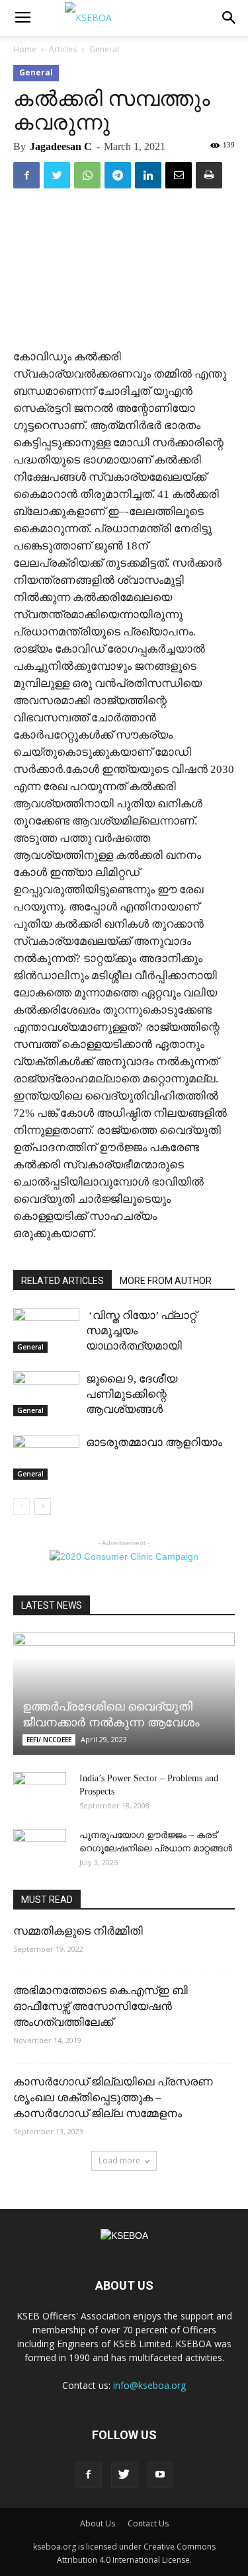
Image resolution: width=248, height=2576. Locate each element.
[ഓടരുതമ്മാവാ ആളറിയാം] (46, 1458)
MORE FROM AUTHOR (166, 1281)
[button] (229, 18)
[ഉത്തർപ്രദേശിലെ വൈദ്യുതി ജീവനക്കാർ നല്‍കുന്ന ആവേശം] (124, 1694)
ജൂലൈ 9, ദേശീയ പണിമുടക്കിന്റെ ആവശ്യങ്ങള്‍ (132, 1394)
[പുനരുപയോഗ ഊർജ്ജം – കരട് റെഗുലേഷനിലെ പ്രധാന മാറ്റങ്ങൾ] (40, 1849)
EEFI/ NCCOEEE (49, 1740)
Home (25, 49)
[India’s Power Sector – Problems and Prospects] (40, 1792)
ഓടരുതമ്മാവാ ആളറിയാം (154, 1442)
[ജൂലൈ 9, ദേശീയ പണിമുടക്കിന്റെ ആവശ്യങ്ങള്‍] (46, 1394)
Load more (119, 2160)
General (104, 49)
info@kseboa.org (149, 2385)
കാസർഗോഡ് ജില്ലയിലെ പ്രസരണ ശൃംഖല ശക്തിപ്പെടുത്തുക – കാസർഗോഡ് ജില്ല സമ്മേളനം (113, 2098)
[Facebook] (89, 2475)
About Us (98, 2523)
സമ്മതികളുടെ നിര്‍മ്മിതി (78, 1931)
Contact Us (148, 2523)
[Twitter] (124, 2475)
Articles (63, 49)
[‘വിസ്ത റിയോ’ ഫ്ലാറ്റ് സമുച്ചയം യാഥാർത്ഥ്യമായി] (46, 1331)
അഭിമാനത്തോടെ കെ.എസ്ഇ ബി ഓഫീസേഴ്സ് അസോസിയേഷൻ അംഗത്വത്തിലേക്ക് (101, 2006)
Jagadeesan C (61, 146)
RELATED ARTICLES (62, 1281)
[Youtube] (160, 2475)
